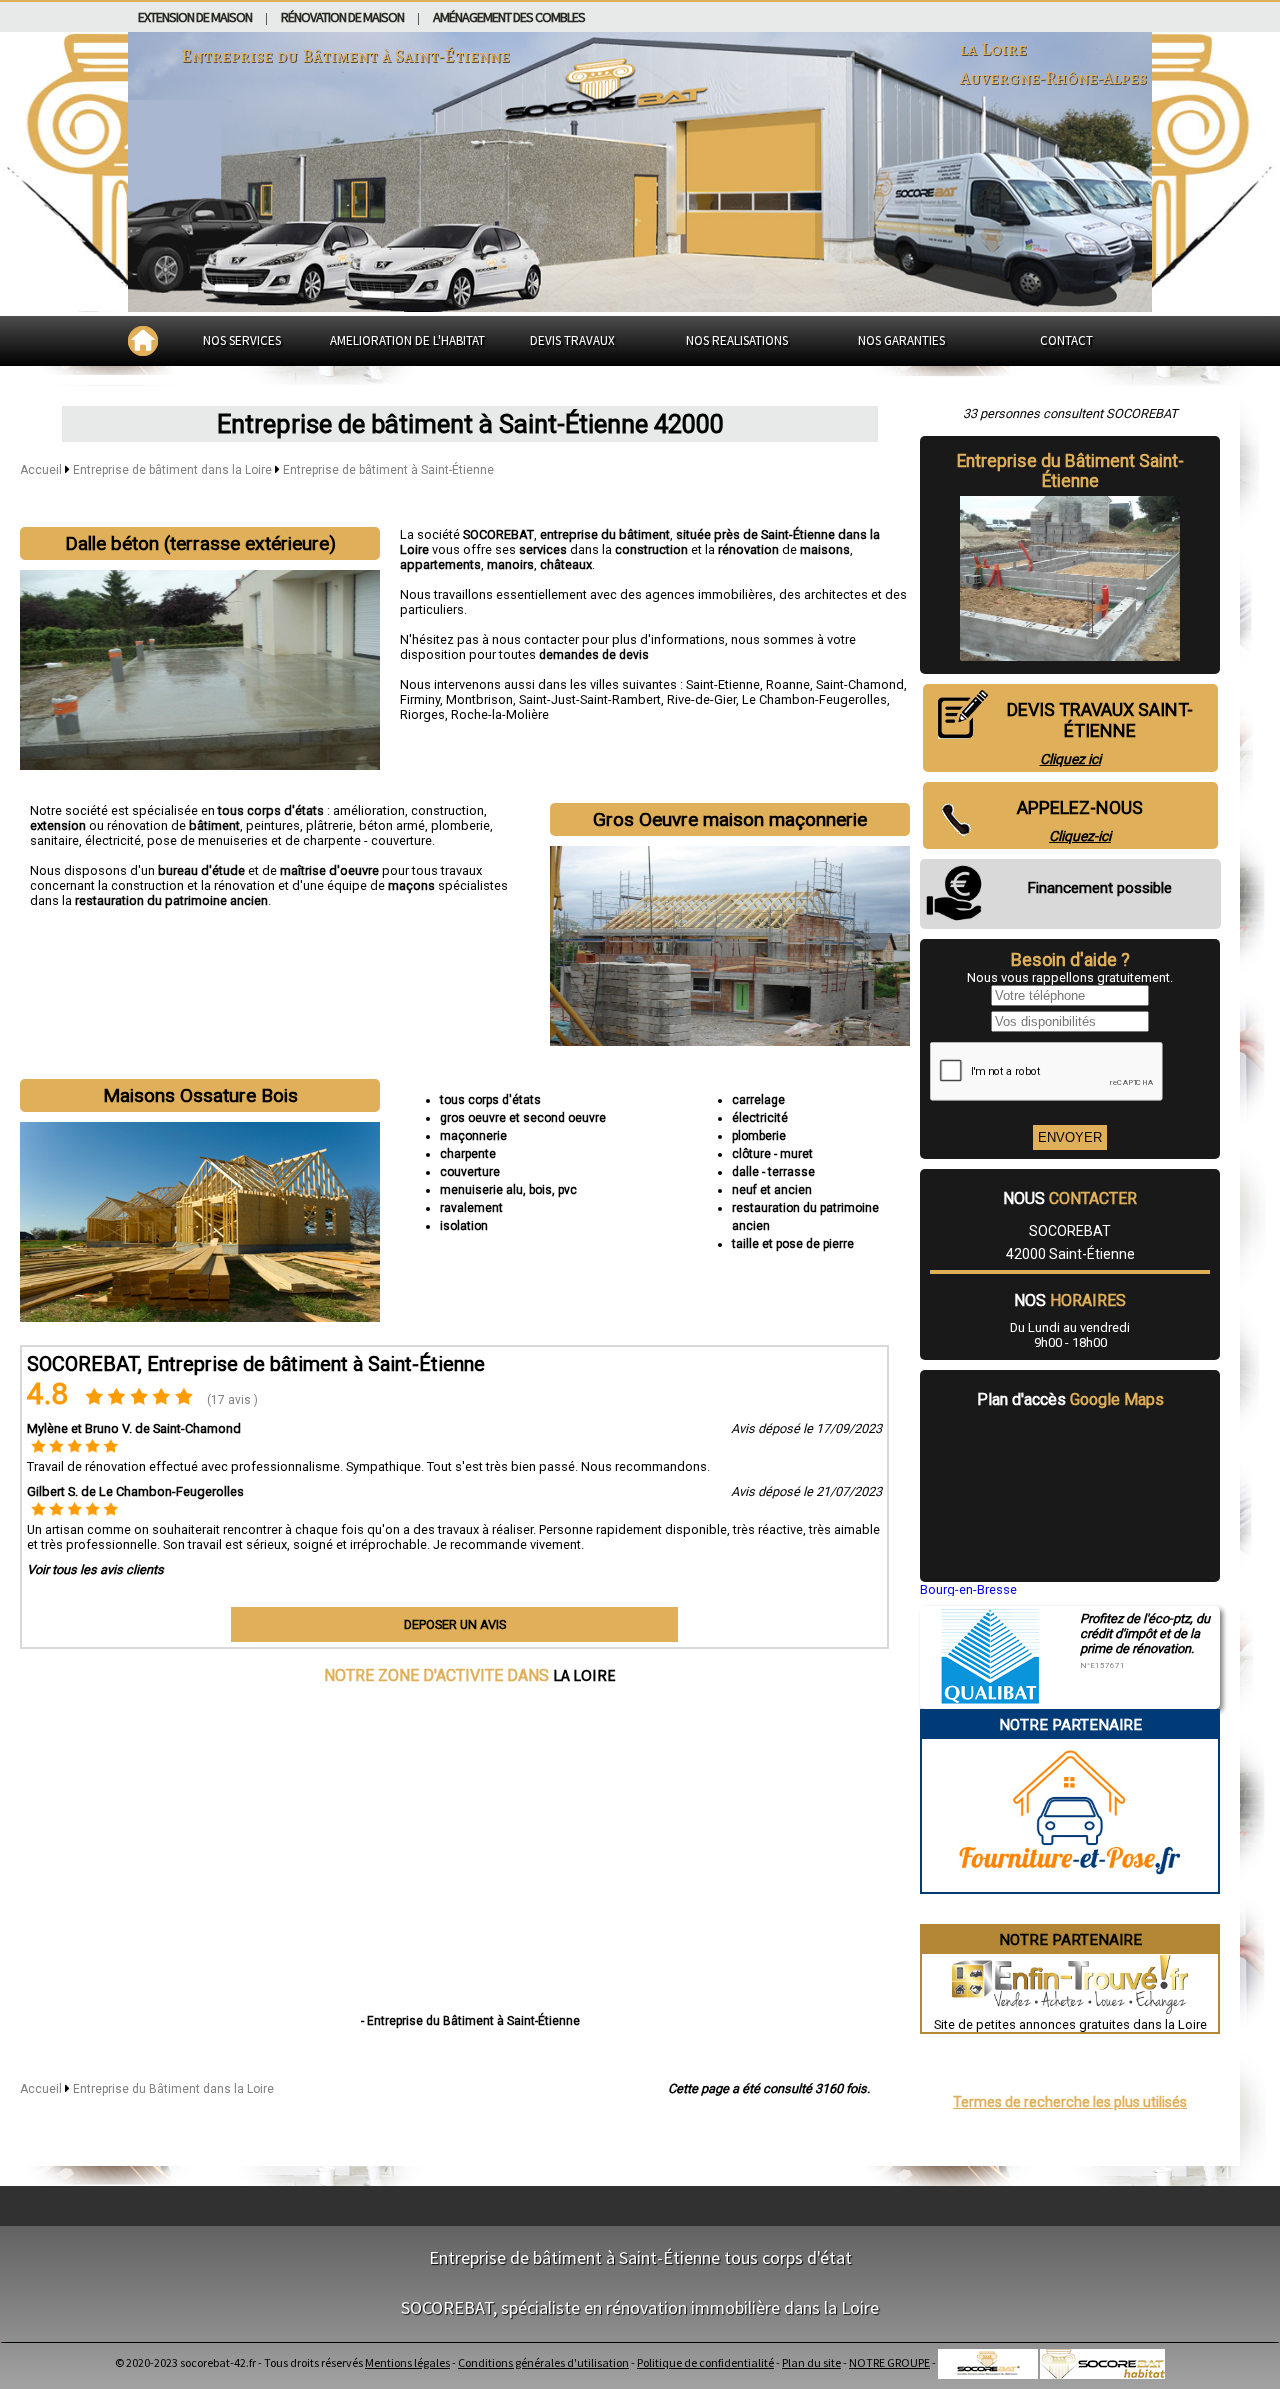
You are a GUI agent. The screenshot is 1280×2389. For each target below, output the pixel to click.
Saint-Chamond (860, 684)
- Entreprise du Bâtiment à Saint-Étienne (470, 2021)
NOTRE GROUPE (889, 2362)
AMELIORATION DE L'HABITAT (407, 340)
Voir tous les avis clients (95, 1569)
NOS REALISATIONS (737, 340)
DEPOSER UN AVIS (455, 1624)
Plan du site (811, 2362)
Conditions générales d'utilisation (543, 2362)
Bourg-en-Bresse (968, 1589)
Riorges (422, 714)
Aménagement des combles (509, 17)
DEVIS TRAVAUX (572, 340)
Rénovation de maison (342, 17)
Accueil (41, 470)
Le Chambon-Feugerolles (814, 699)
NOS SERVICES (242, 340)
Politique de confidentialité (705, 2362)
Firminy (420, 699)
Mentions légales (407, 2362)
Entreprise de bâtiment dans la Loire (174, 470)
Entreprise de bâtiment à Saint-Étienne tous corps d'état (640, 2257)
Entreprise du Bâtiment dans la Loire (173, 2089)
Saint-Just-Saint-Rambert (590, 699)
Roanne (788, 684)
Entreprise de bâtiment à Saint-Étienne (388, 470)
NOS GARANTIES (901, 340)
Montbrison (479, 699)
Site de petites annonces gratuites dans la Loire (1070, 2024)
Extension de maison (195, 17)
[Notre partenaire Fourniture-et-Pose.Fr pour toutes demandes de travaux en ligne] (1070, 1884)
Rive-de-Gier (701, 699)
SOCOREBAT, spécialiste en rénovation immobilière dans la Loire (640, 2307)
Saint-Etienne (723, 684)
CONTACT (1066, 340)
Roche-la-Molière (500, 714)
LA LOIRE (584, 1675)
